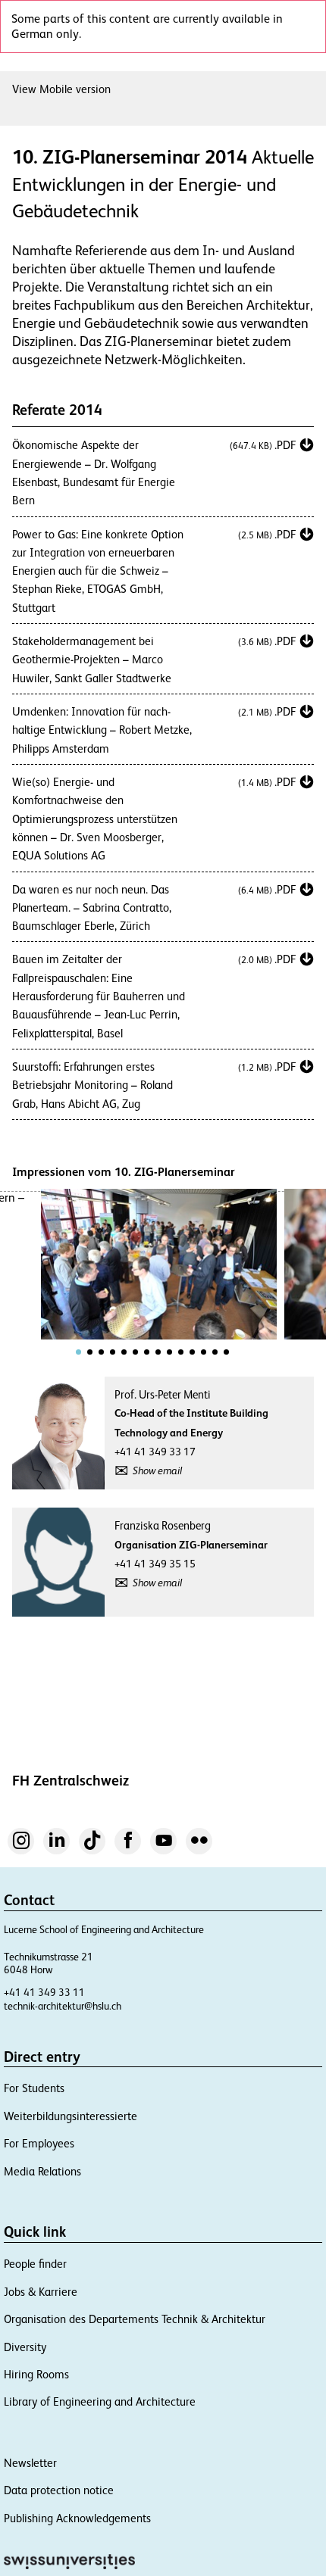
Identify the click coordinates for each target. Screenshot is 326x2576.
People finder (35, 2264)
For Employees (39, 2143)
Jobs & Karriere (41, 2292)
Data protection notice (59, 2490)
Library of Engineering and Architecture (100, 2401)
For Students (34, 2088)
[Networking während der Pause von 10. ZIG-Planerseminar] (159, 1264)
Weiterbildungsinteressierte (71, 2116)
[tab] (78, 1352)
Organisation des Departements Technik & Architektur (135, 2319)
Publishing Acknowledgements (77, 2518)
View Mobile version (61, 89)
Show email (157, 1470)
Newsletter (30, 2463)
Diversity (25, 2347)
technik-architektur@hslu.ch (63, 2006)
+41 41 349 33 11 (44, 1993)
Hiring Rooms (36, 2374)
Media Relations (42, 2171)
